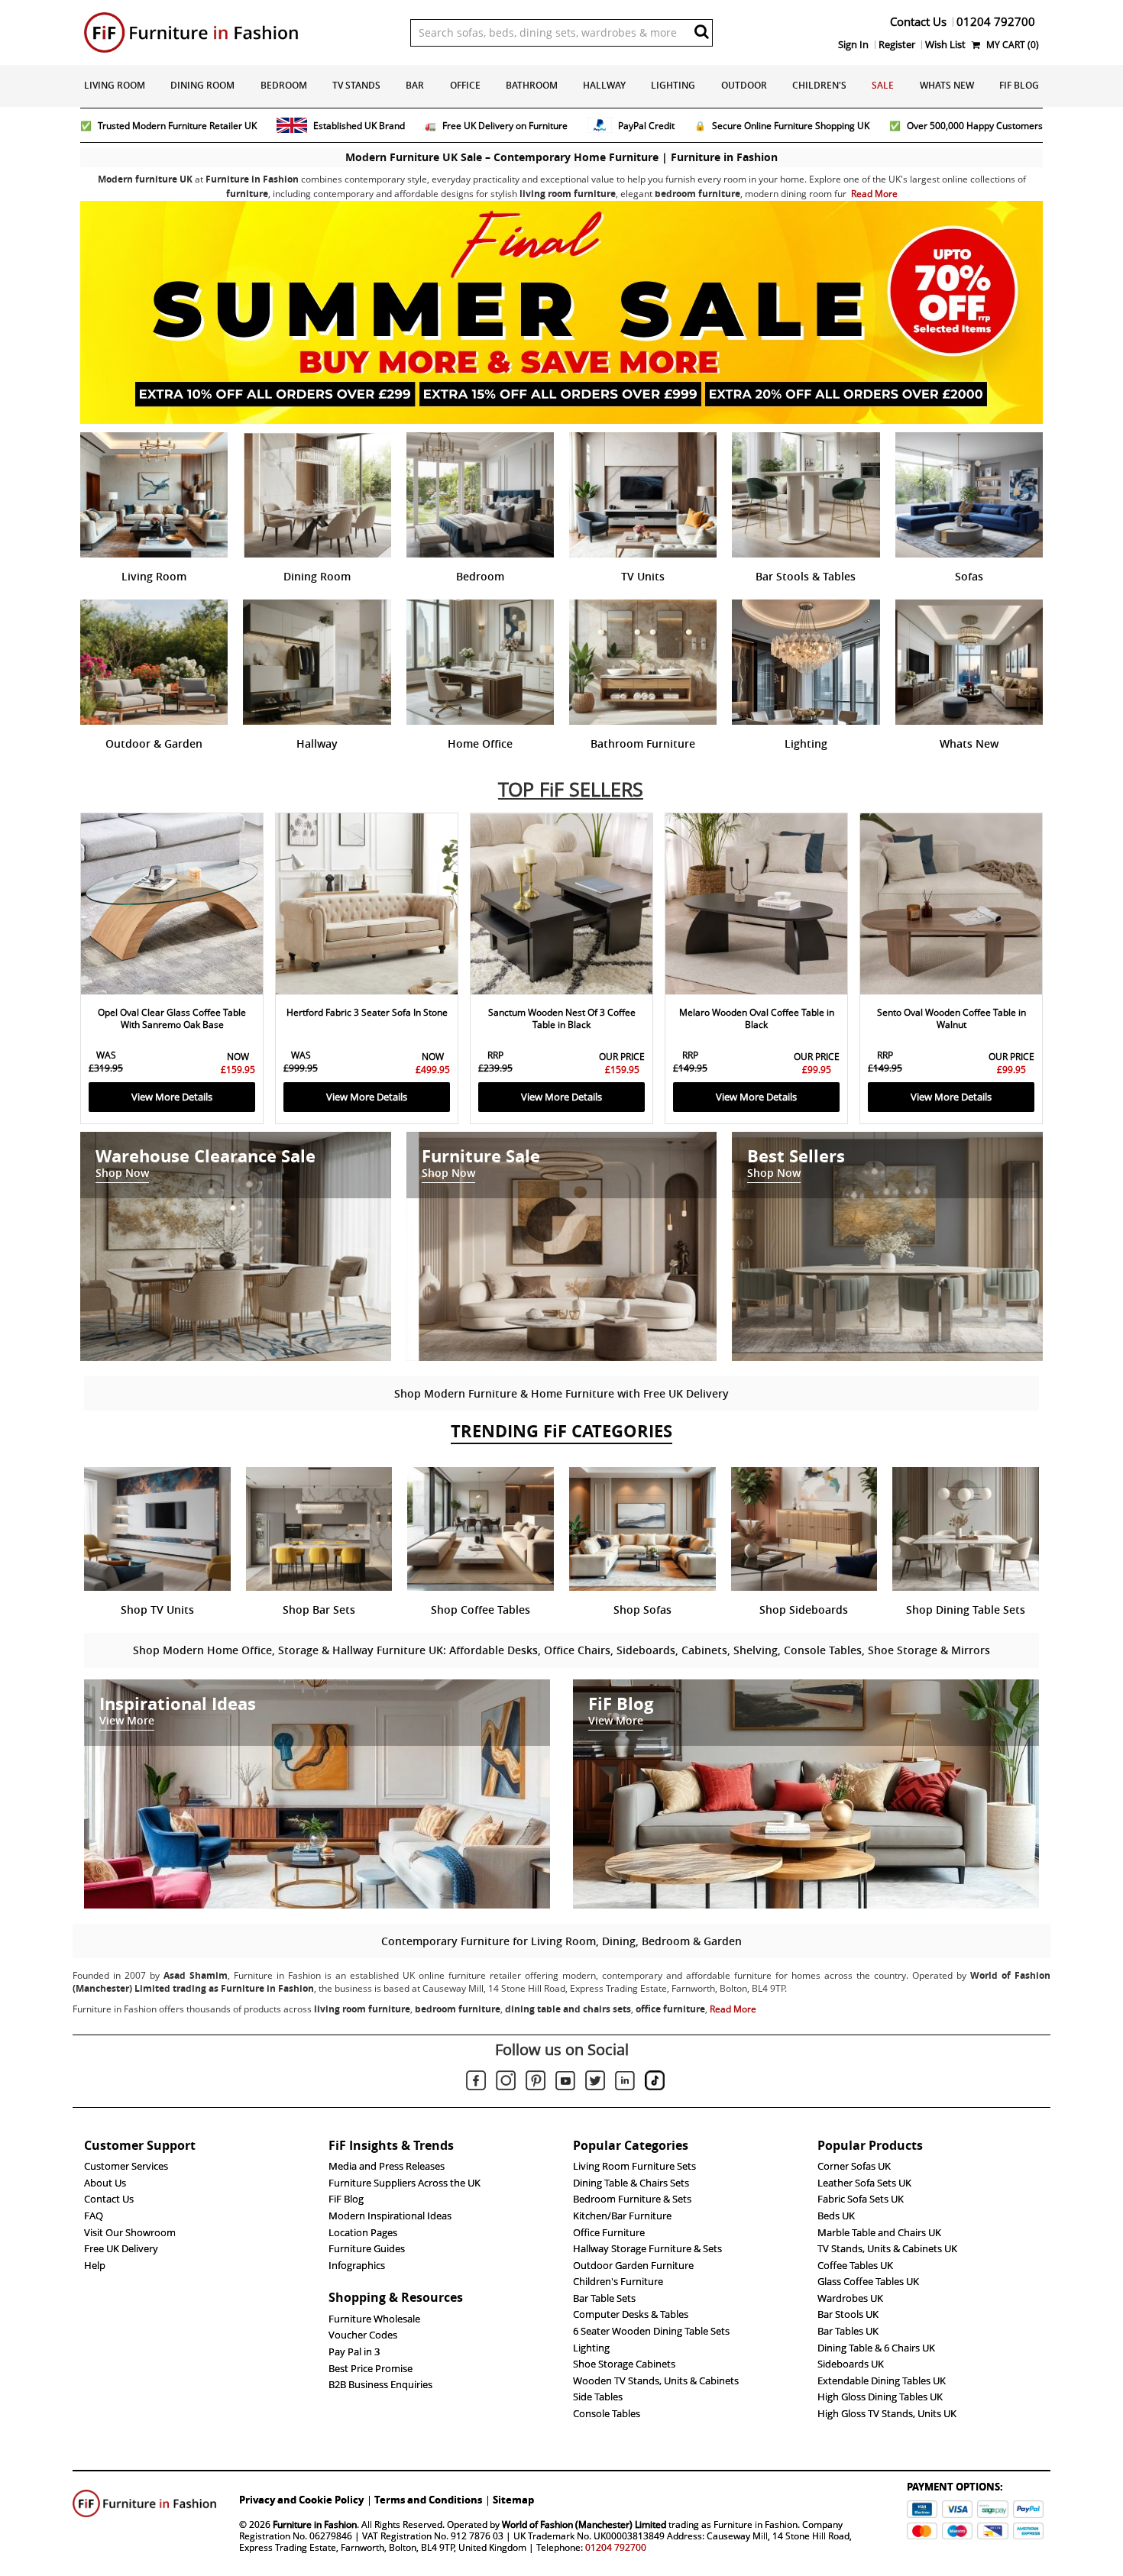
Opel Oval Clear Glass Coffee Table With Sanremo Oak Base (172, 1018)
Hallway (604, 85)
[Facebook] (476, 2083)
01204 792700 (616, 2547)
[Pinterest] (536, 2083)
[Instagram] (506, 2083)
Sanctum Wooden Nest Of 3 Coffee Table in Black (562, 1018)
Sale (883, 85)
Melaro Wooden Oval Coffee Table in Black (757, 1018)
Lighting (673, 85)
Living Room (115, 85)
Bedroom (284, 85)
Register (897, 44)
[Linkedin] (625, 2083)
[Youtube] (565, 2083)
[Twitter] (595, 2083)
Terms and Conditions (428, 2500)
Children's (819, 85)
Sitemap (513, 2500)
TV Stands (356, 85)
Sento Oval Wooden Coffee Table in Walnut (951, 1018)
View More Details (172, 1097)
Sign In (853, 44)
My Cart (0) (1011, 45)
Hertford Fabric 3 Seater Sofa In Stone (367, 1012)
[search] (702, 31)
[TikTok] (655, 2083)
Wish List (945, 44)
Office (465, 85)
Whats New (947, 85)
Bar (415, 85)
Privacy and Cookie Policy (301, 2500)
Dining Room (202, 85)
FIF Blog (1019, 85)
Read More (874, 194)
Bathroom (532, 85)
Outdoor (744, 85)
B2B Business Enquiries (380, 2384)
